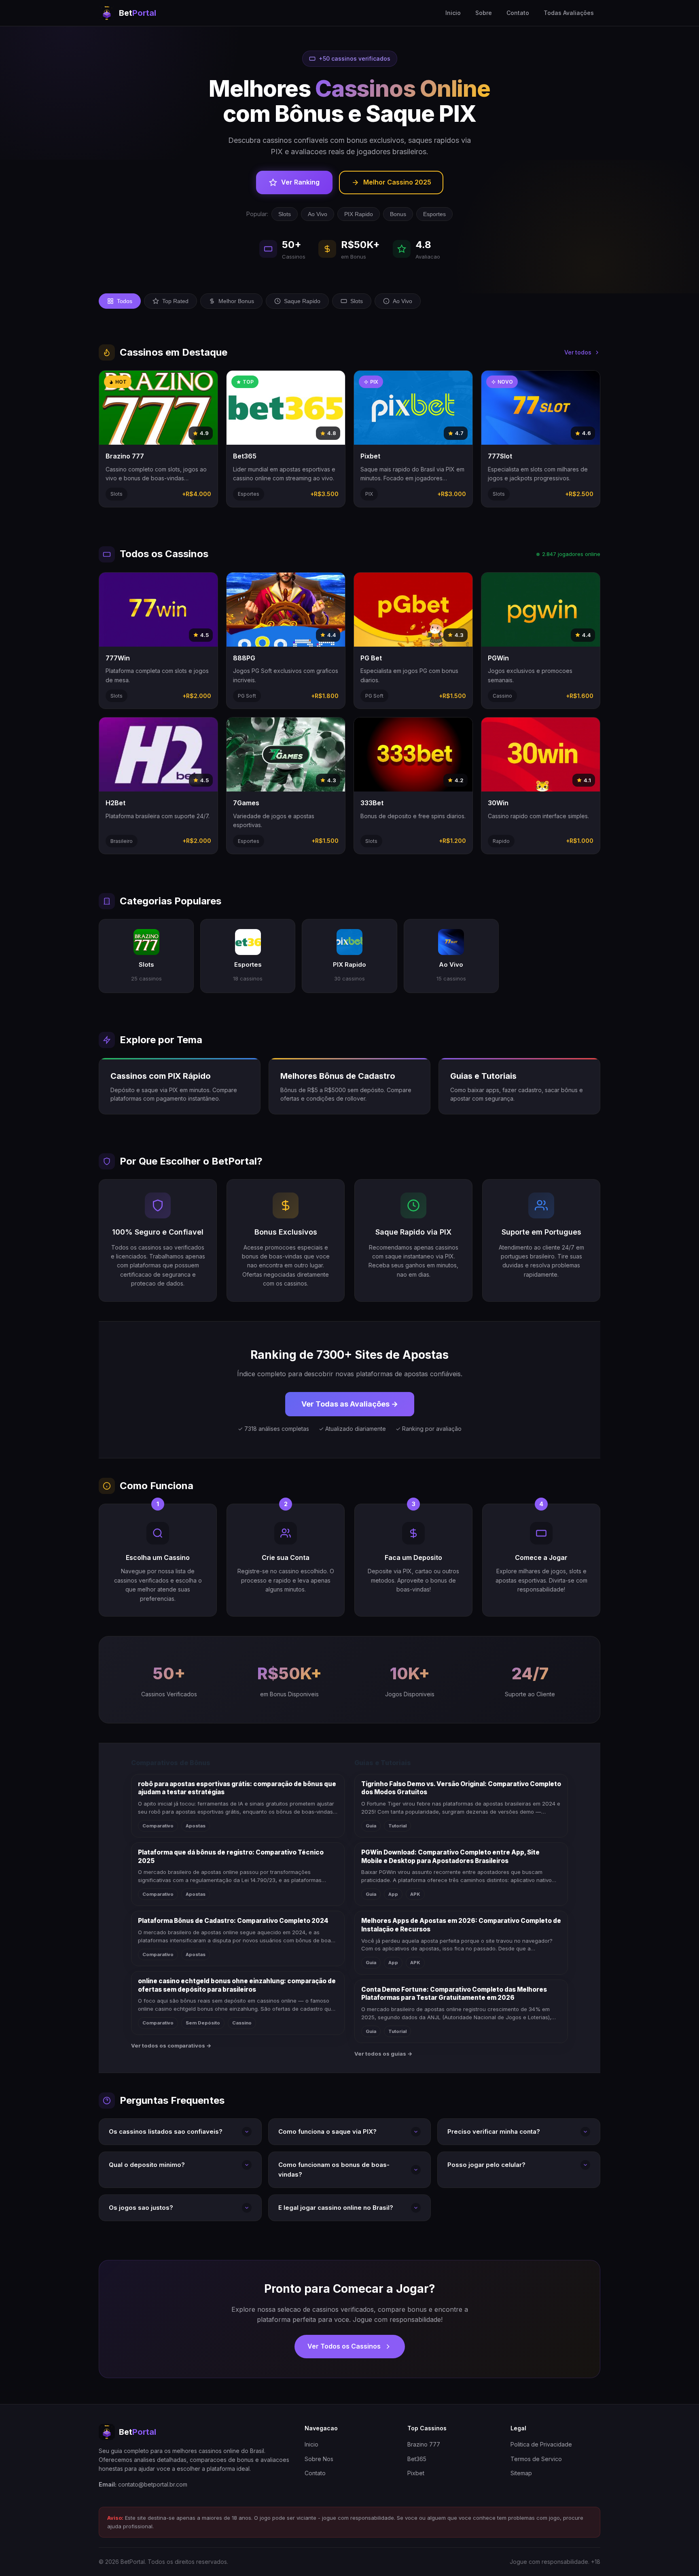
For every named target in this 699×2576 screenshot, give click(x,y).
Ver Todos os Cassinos (344, 2346)
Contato (518, 13)
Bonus (398, 214)
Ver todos (578, 352)
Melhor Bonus (236, 301)
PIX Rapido (359, 214)
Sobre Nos (319, 2459)
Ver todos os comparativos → (171, 2046)
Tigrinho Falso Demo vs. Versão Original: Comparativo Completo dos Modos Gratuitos (461, 1788)
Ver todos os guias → (383, 2054)
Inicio (453, 13)
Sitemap (521, 2473)
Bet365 (417, 2459)
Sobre (484, 13)
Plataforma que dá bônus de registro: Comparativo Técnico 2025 (231, 1857)
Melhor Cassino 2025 (397, 182)
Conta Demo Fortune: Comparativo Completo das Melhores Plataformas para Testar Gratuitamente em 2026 (454, 1994)
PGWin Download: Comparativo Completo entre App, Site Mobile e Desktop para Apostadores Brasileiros (450, 1857)
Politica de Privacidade (541, 2444)
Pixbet (416, 2473)
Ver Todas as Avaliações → (350, 1404)
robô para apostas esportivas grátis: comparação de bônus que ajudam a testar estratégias (237, 1788)
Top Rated (175, 301)
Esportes (434, 214)
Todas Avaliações (569, 13)
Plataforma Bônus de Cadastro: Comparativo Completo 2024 (233, 1921)
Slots (285, 214)
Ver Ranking (300, 182)
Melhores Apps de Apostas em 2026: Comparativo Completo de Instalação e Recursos (461, 1925)
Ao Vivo (318, 214)
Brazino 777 (424, 2444)
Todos (125, 301)
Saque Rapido (302, 301)
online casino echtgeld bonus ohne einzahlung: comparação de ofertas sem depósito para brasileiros (237, 1985)
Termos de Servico (536, 2459)
